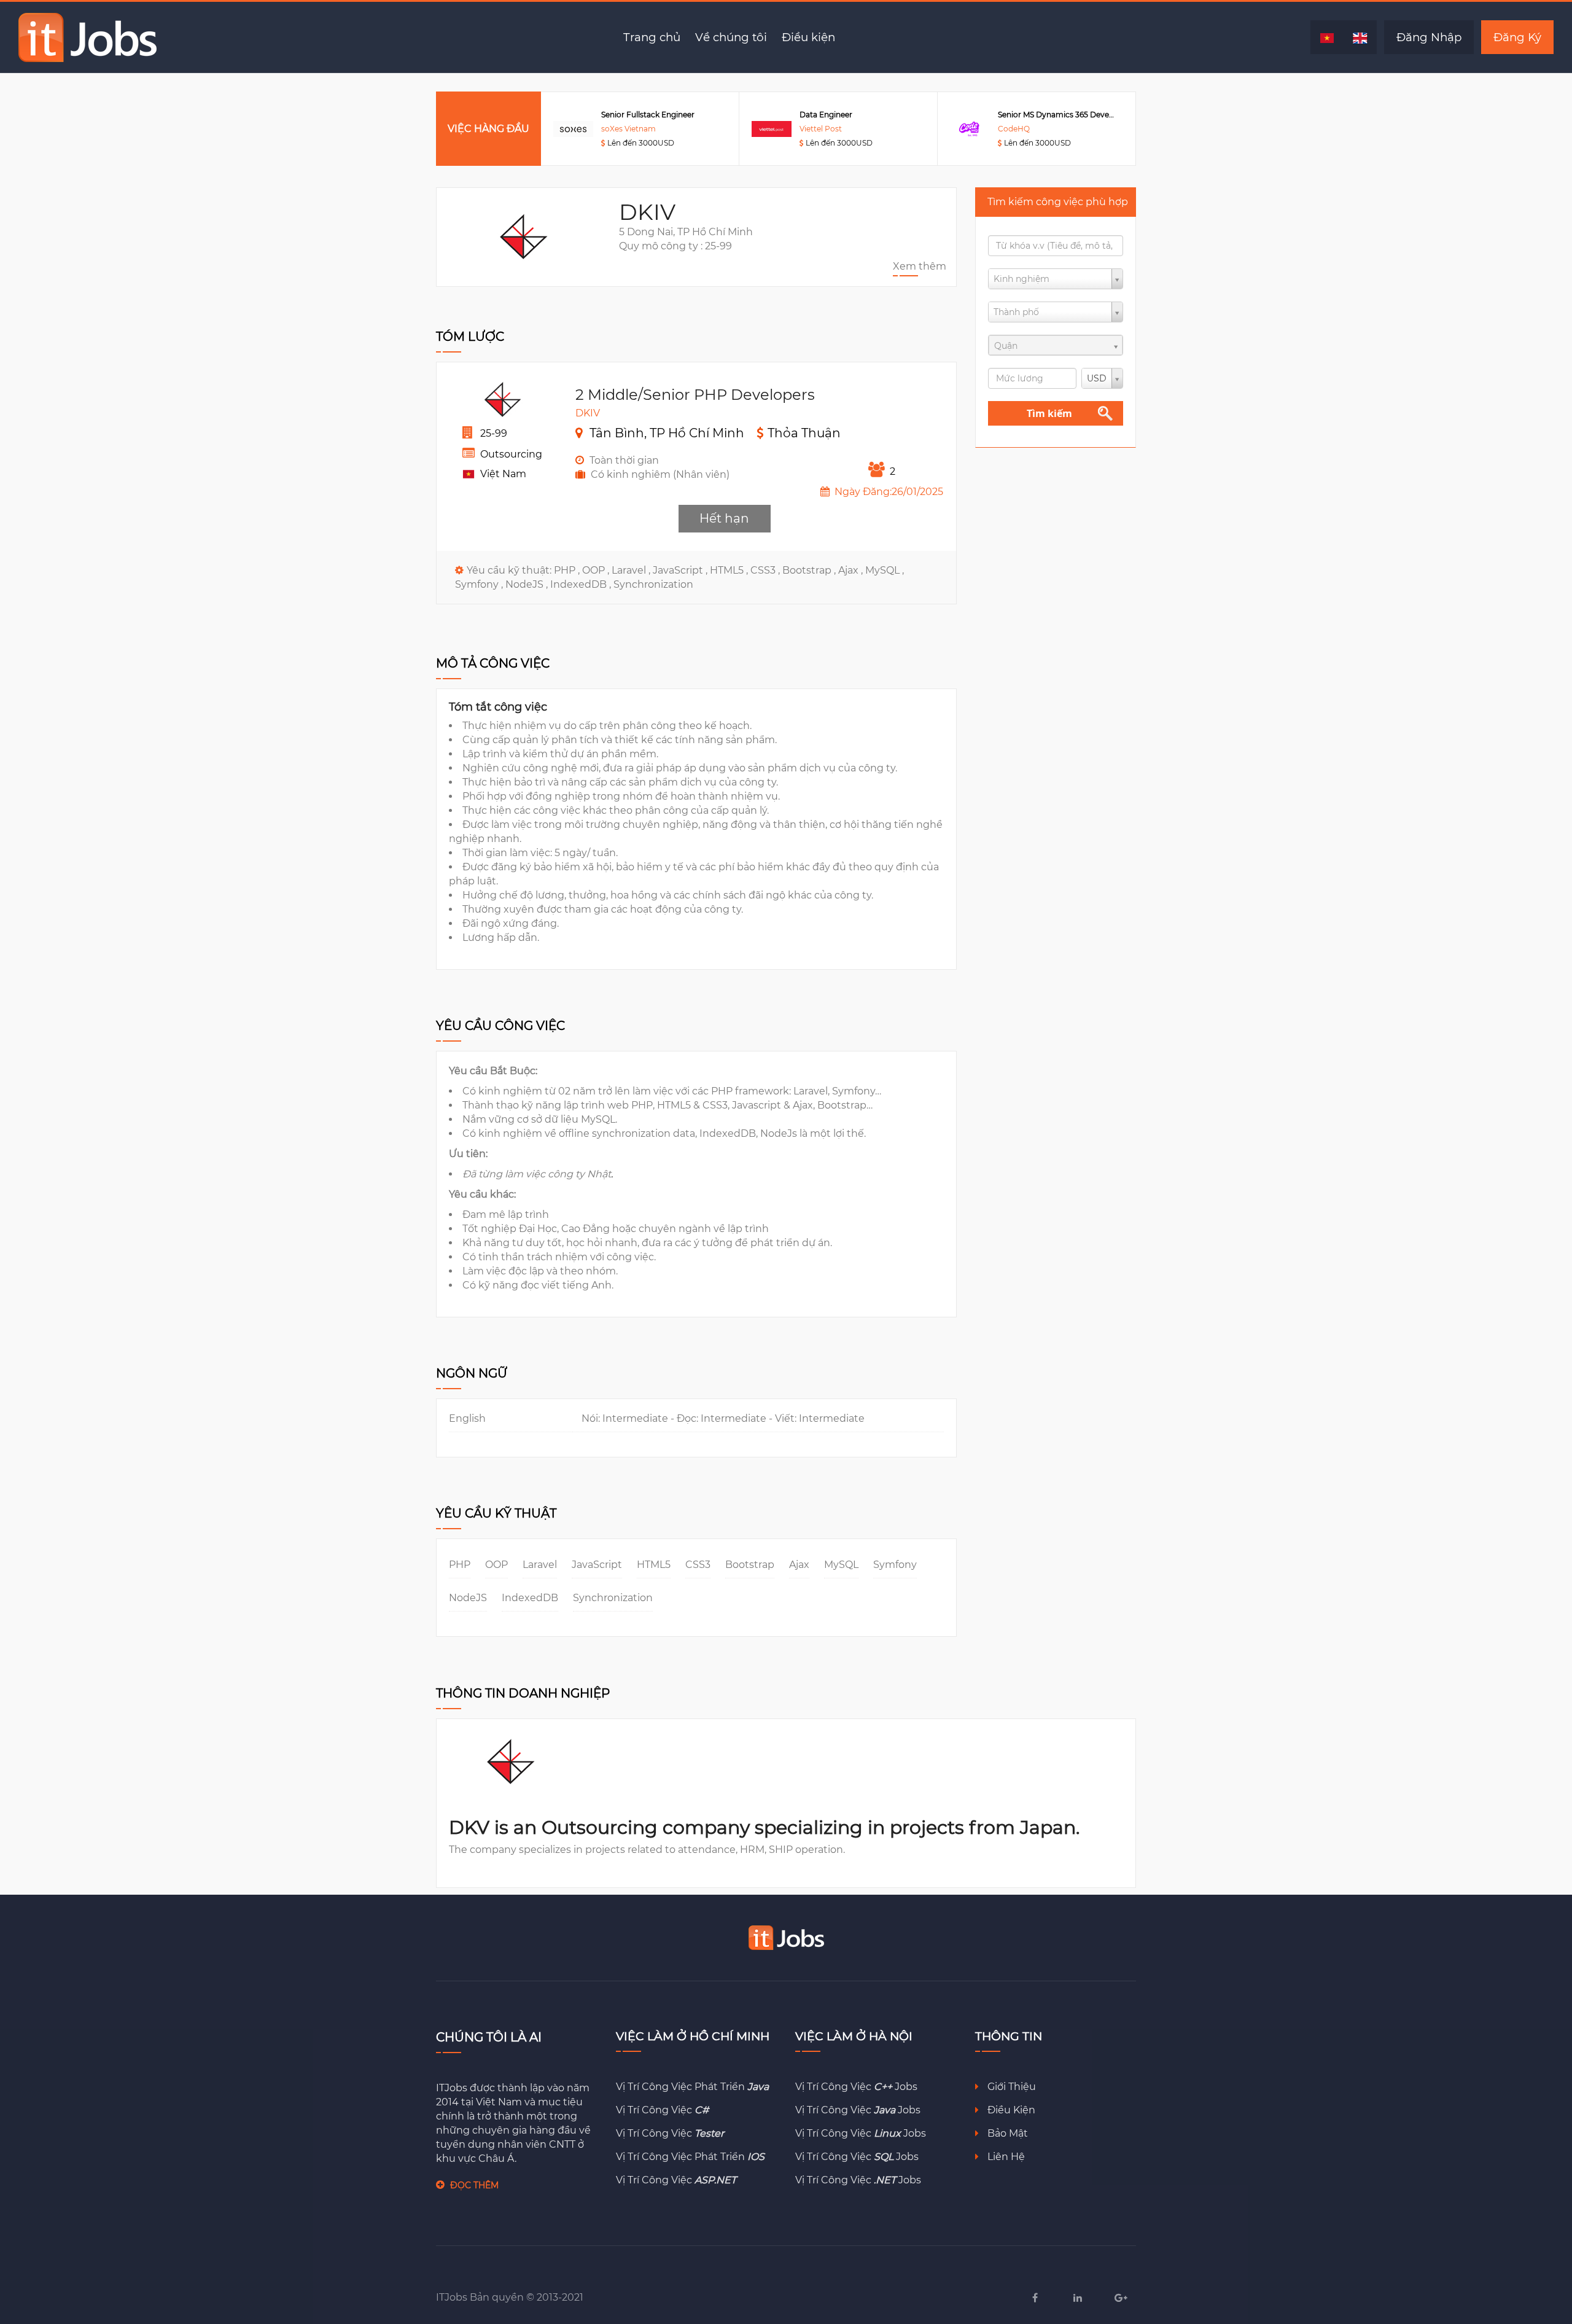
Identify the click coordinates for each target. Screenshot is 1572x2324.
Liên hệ (1005, 2157)
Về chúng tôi (731, 37)
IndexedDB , (582, 584)
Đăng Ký (1517, 37)
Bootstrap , (810, 570)
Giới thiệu (1010, 2087)
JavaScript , (681, 570)
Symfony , (480, 584)
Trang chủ (652, 37)
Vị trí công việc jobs (856, 2087)
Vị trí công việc (662, 2110)
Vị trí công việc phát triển (692, 2087)
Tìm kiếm (1049, 413)
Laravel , (632, 570)
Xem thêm (920, 266)
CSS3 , (766, 570)
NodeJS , (528, 584)
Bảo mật (1006, 2133)
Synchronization (653, 584)
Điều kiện (808, 37)
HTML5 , (730, 570)
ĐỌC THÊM (474, 2185)
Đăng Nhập (1429, 37)
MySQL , (885, 570)
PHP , (568, 570)
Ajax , (852, 570)
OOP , (597, 570)
